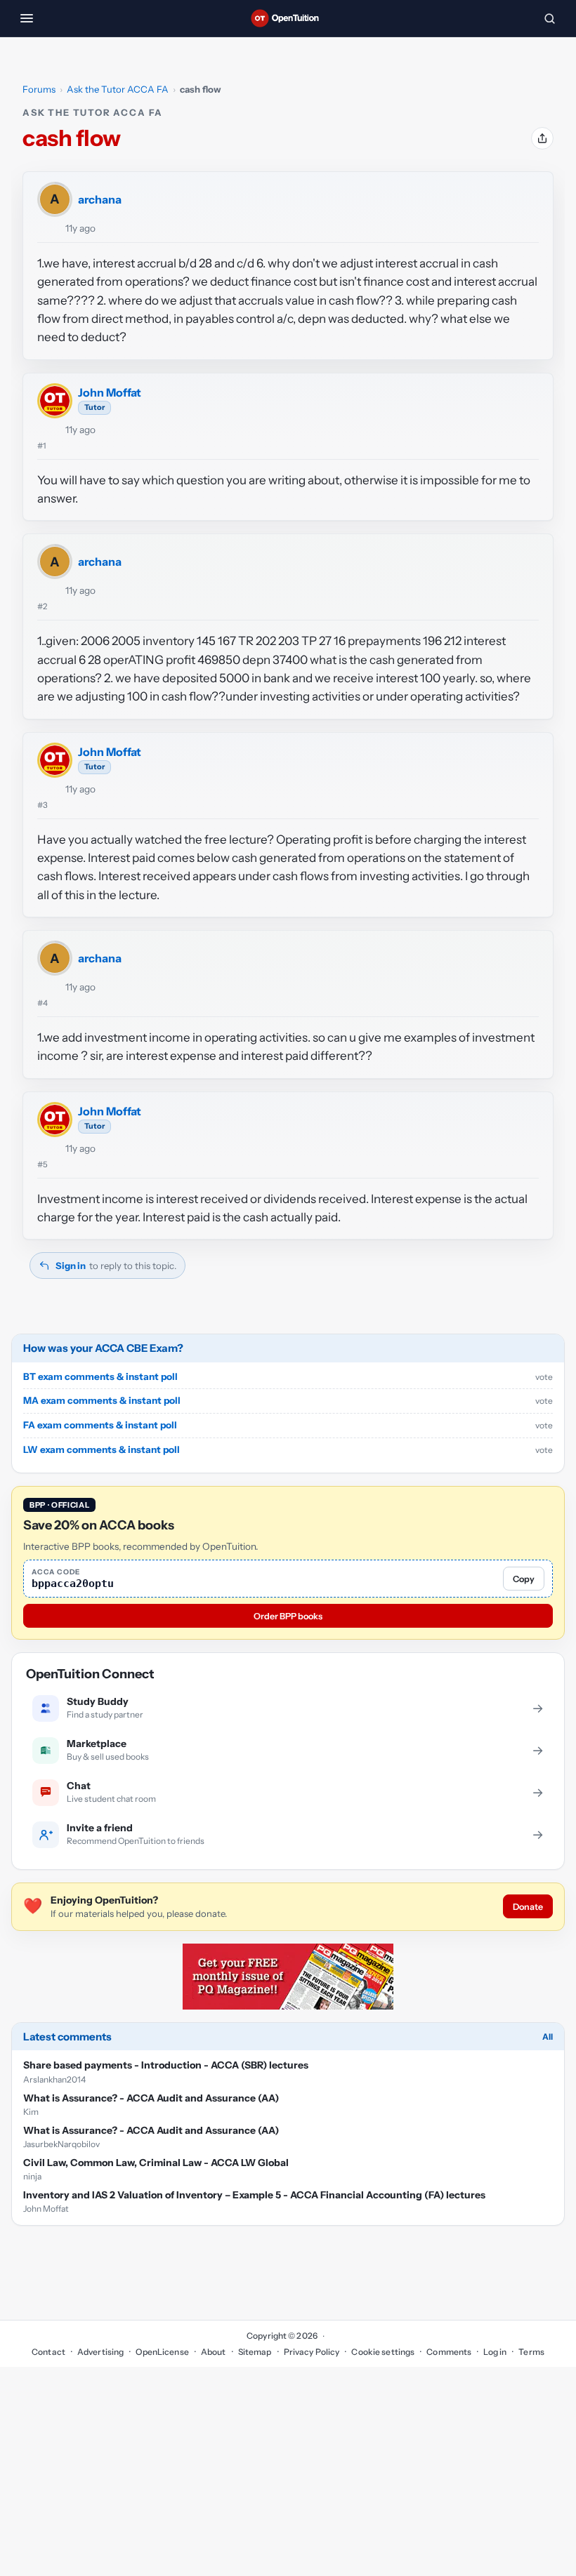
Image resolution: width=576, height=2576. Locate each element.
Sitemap (255, 2352)
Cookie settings (383, 2352)
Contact (48, 2352)
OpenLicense (162, 2352)
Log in (495, 2352)
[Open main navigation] (27, 18)
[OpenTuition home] (288, 18)
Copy (524, 1579)
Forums (39, 89)
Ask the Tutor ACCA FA (118, 89)
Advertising (100, 2352)
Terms (531, 2352)
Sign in (71, 1266)
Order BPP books (288, 1616)
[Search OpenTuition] (549, 18)
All (548, 2037)
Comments (449, 2352)
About (214, 2352)
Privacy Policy (312, 2352)
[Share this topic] (542, 138)
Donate (528, 1907)
